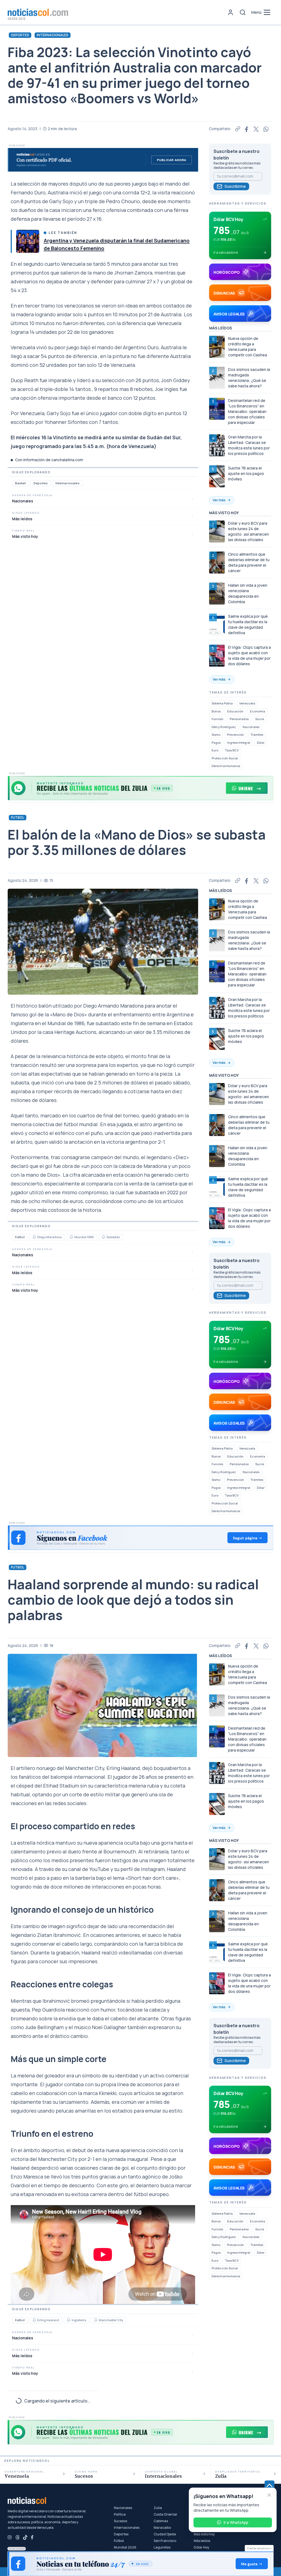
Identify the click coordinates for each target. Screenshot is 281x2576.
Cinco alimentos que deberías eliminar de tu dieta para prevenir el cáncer (249, 562)
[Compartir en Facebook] (247, 129)
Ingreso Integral (239, 742)
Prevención (235, 735)
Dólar (261, 742)
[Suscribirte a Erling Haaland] (34, 2320)
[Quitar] (269, 2495)
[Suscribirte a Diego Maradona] (34, 1237)
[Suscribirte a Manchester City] (96, 2320)
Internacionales (53, 35)
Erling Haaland (48, 2320)
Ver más (219, 500)
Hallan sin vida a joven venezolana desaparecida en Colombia (248, 593)
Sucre (260, 719)
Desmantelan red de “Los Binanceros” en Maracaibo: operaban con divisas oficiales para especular (247, 411)
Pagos (216, 742)
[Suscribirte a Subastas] (103, 1237)
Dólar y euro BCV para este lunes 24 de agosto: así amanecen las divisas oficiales (248, 531)
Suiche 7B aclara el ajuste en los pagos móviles (246, 473)
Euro (215, 750)
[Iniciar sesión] (231, 12)
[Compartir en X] (256, 129)
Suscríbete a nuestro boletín (237, 155)
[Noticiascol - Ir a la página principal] (38, 12)
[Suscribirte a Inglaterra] (69, 2320)
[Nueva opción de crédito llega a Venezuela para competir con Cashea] (217, 347)
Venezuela (247, 703)
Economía (258, 711)
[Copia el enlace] (238, 129)
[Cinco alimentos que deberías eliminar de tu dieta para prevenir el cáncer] (217, 563)
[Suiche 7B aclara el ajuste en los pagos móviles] (217, 476)
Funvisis (217, 719)
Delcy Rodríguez (224, 727)
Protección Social (225, 758)
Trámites (257, 735)
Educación (235, 711)
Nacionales (251, 727)
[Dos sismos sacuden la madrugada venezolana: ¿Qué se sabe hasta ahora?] (217, 378)
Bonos (216, 711)
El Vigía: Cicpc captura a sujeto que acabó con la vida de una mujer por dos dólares (249, 655)
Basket (20, 483)
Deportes (20, 35)
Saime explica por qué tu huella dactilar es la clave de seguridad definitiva (248, 624)
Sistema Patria (222, 703)
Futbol (18, 817)
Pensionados (239, 719)
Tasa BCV (232, 750)
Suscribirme (235, 186)
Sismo (216, 735)
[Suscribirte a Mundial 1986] (71, 1237)
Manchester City (111, 2320)
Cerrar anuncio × (259, 2548)
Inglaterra (79, 2320)
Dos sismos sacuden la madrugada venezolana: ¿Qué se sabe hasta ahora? (249, 378)
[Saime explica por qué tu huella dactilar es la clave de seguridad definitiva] (217, 625)
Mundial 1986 (84, 1237)
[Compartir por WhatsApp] (266, 129)
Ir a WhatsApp (236, 2522)
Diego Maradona (50, 1237)
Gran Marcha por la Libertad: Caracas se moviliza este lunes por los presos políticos (249, 445)
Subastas (113, 1237)
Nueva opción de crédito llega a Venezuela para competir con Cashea (248, 347)
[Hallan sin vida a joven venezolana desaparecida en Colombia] (217, 594)
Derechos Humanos (226, 766)
